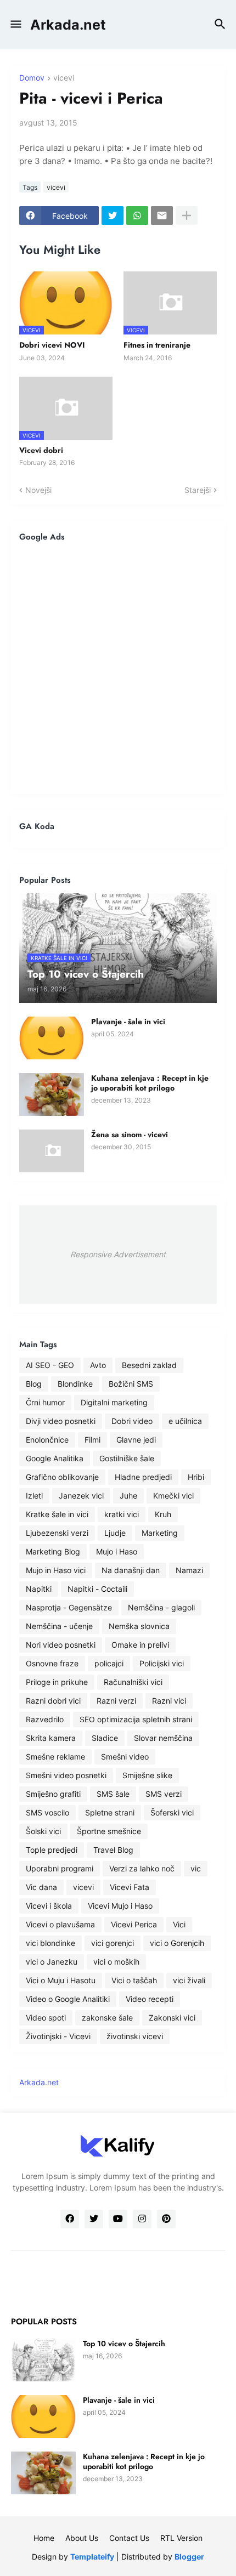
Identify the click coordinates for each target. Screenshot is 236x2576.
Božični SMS (131, 1384)
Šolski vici (43, 1831)
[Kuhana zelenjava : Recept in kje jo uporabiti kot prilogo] (52, 1094)
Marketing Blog (53, 1551)
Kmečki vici (173, 1496)
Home (44, 2538)
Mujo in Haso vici (56, 1570)
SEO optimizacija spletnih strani (136, 1719)
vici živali (189, 1980)
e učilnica (185, 1421)
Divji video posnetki (61, 1421)
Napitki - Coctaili (97, 1589)
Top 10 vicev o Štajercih (124, 2344)
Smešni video (125, 1757)
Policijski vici (162, 1663)
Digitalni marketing (114, 1402)
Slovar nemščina (163, 1738)
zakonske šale (107, 2018)
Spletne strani (110, 1812)
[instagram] (142, 2219)
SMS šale (113, 1794)
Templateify (92, 2557)
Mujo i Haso (117, 1551)
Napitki (39, 1589)
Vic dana (41, 1887)
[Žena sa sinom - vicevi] (52, 1151)
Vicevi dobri (41, 450)
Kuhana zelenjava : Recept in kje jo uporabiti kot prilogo (150, 1083)
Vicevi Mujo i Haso (120, 1906)
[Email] (162, 215)
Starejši (198, 490)
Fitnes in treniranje (157, 345)
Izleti (34, 1496)
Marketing (160, 1533)
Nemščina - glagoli (161, 1607)
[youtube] (118, 2219)
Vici (179, 1924)
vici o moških (116, 1962)
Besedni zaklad (149, 1365)
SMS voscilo (47, 1812)
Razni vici (169, 1701)
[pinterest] (166, 2219)
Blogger (189, 2557)
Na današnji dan (131, 1570)
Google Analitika (55, 1458)
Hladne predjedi (143, 1477)
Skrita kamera (51, 1738)
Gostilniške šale (127, 1458)
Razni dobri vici (53, 1701)
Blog (34, 1384)
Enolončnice (47, 1440)
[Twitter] (113, 215)
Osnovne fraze (52, 1663)
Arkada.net (68, 25)
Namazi (189, 1570)
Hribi (196, 1477)
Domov (32, 78)
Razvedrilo (45, 1719)
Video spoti (46, 2018)
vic (196, 1868)
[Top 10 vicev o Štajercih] (43, 2360)
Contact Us (129, 2538)
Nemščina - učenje (59, 1626)
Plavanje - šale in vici (128, 1022)
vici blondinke (50, 1943)
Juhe (128, 1496)
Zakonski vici (172, 2018)
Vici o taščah (134, 1980)
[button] (15, 25)
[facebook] (70, 2219)
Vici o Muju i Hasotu (61, 1980)
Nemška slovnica (139, 1626)
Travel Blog (113, 1850)
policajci (109, 1663)
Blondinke (75, 1384)
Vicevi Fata (130, 1887)
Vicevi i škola (49, 1906)
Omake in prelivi (140, 1645)
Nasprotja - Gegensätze (69, 1607)
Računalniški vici (133, 1682)
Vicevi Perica (134, 1924)
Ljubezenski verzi (57, 1533)
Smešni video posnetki (66, 1775)
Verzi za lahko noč (142, 1868)
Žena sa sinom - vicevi (130, 1134)
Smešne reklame (55, 1757)
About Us (82, 2538)
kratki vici (122, 1514)
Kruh (163, 1514)
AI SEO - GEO (50, 1365)
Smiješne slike (147, 1775)
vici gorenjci (113, 1943)
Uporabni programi (60, 1868)
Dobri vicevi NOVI (52, 345)
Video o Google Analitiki (68, 1999)
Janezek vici (81, 1496)
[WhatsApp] (137, 215)
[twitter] (94, 2219)
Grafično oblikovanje (62, 1477)
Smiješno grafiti (53, 1794)
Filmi (92, 1440)
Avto (98, 1365)
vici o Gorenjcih (177, 1943)
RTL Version (181, 2538)
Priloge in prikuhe (57, 1682)
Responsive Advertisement (118, 1254)
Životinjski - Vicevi (58, 2036)
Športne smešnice (109, 1831)
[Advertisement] (118, 668)
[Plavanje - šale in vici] (52, 1038)
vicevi (64, 78)
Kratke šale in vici (57, 1514)
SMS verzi (164, 1794)
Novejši (38, 490)
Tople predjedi (52, 1850)
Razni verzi (116, 1701)
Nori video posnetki (61, 1645)
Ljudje (115, 1533)
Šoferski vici (172, 1812)
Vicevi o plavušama (60, 1924)
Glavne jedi (136, 1440)
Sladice (105, 1738)
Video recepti (150, 1999)
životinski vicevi (135, 2036)
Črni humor (45, 1402)
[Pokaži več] (187, 215)
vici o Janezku (52, 1962)
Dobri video (132, 1421)
